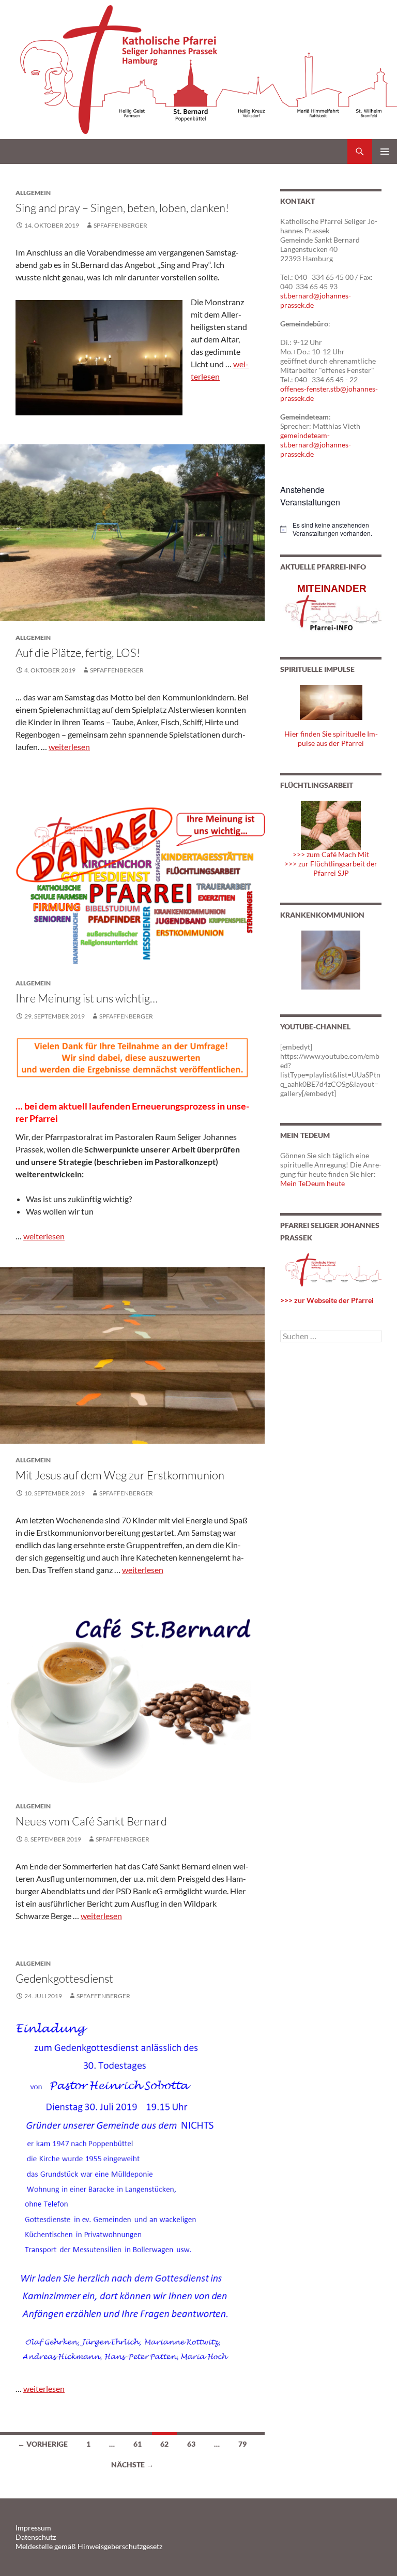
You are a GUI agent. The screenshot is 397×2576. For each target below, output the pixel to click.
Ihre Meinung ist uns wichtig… (87, 998)
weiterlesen (69, 747)
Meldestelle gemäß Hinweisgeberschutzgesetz (89, 2546)
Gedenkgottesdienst (64, 1978)
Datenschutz (36, 2537)
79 (242, 2444)
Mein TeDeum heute (312, 1183)
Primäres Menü (385, 152)
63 (191, 2444)
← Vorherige (43, 2444)
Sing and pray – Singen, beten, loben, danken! (122, 208)
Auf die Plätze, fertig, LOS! (78, 653)
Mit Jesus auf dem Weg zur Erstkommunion (120, 1475)
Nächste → (132, 2465)
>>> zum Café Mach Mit (331, 854)
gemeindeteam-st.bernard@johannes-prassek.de (316, 445)
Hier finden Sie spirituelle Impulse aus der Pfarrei (331, 738)
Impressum (33, 2528)
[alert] (331, 529)
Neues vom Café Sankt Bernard (91, 1821)
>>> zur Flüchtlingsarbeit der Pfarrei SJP (331, 868)
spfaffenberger (120, 225)
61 (138, 2444)
